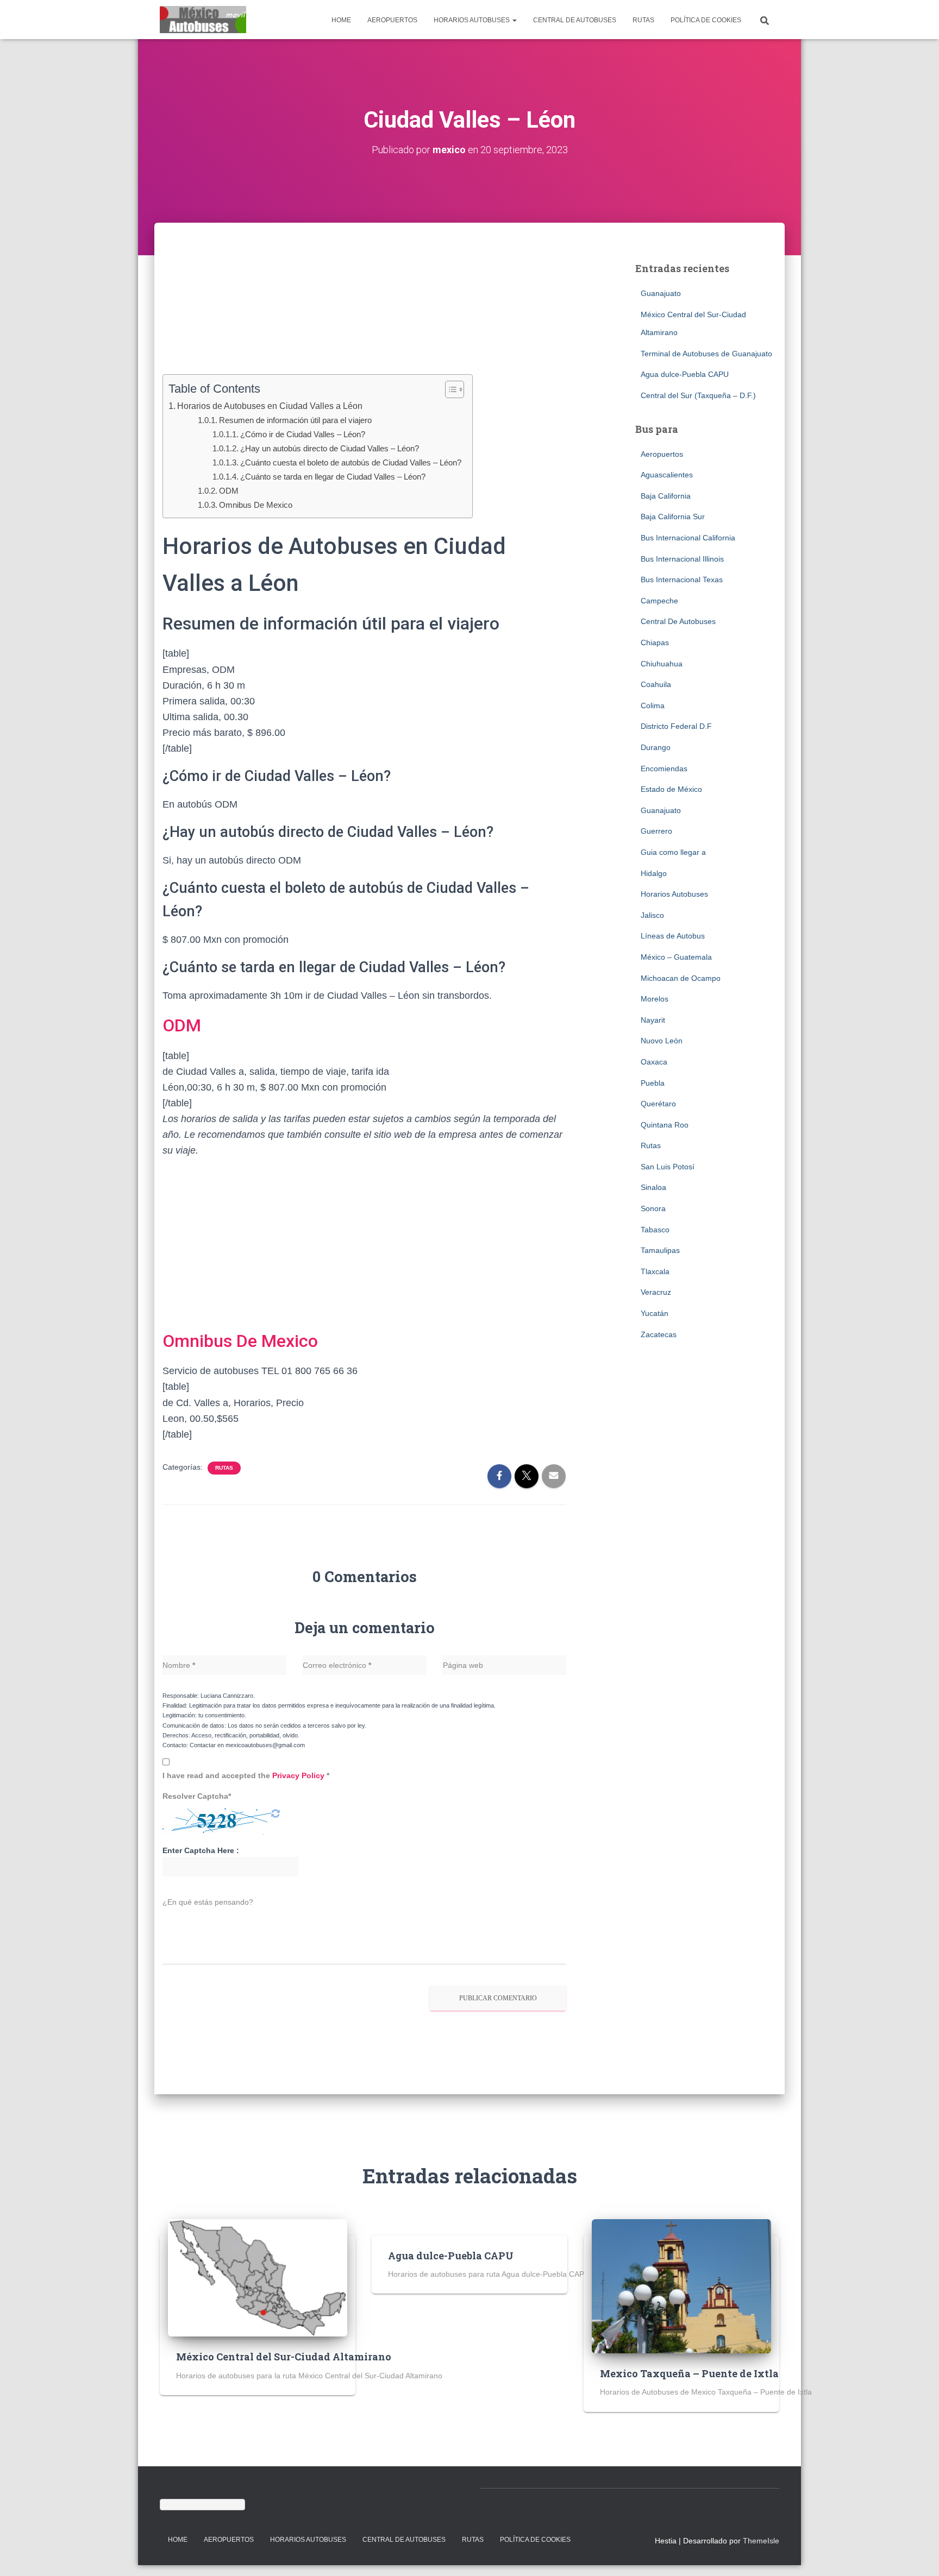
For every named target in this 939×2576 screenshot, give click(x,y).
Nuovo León (662, 1041)
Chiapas (655, 643)
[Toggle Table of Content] (449, 389)
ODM (229, 491)
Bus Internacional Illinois (682, 559)
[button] (514, 20)
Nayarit (653, 1020)
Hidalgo (654, 873)
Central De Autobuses (575, 20)
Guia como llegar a (673, 852)
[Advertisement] (365, 315)
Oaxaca (654, 1062)
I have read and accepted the (246, 1775)
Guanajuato (661, 293)
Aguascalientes (667, 475)
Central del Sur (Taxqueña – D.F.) (698, 395)
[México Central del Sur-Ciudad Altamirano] (258, 2277)
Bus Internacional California (688, 538)
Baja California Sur (673, 517)
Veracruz (656, 1292)
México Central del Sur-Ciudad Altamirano (284, 2357)
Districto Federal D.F (676, 726)
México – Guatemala (676, 957)
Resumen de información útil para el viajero (295, 420)
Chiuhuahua (662, 664)
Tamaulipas (660, 1250)
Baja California (666, 496)
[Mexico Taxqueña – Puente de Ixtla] (681, 2285)
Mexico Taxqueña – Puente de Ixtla (689, 2373)
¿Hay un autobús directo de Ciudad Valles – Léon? (330, 448)
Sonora (653, 1208)
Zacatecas (659, 1334)
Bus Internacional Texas (682, 580)
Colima (653, 706)
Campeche (659, 601)
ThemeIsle (761, 2541)
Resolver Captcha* (197, 1796)
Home (341, 20)
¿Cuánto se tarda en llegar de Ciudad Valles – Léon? (333, 477)
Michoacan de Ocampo (681, 978)
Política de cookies (706, 20)
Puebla (653, 1083)
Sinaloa (653, 1187)
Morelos (655, 999)
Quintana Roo (665, 1125)
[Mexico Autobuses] (203, 20)
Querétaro (658, 1104)
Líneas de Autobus (673, 936)
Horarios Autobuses (472, 20)
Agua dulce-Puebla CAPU (685, 374)
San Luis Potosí (668, 1167)
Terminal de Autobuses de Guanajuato (706, 354)
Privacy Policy (299, 1775)
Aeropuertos (392, 20)
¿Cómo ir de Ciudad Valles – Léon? (303, 434)
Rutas (643, 20)
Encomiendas (664, 769)
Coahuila (656, 684)
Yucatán (655, 1313)
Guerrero (656, 831)
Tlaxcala (655, 1271)
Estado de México (671, 789)
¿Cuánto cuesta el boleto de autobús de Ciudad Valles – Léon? (351, 462)
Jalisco (652, 915)
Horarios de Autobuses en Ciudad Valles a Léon (270, 406)
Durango (656, 747)
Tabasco (655, 1230)
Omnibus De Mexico (256, 505)
